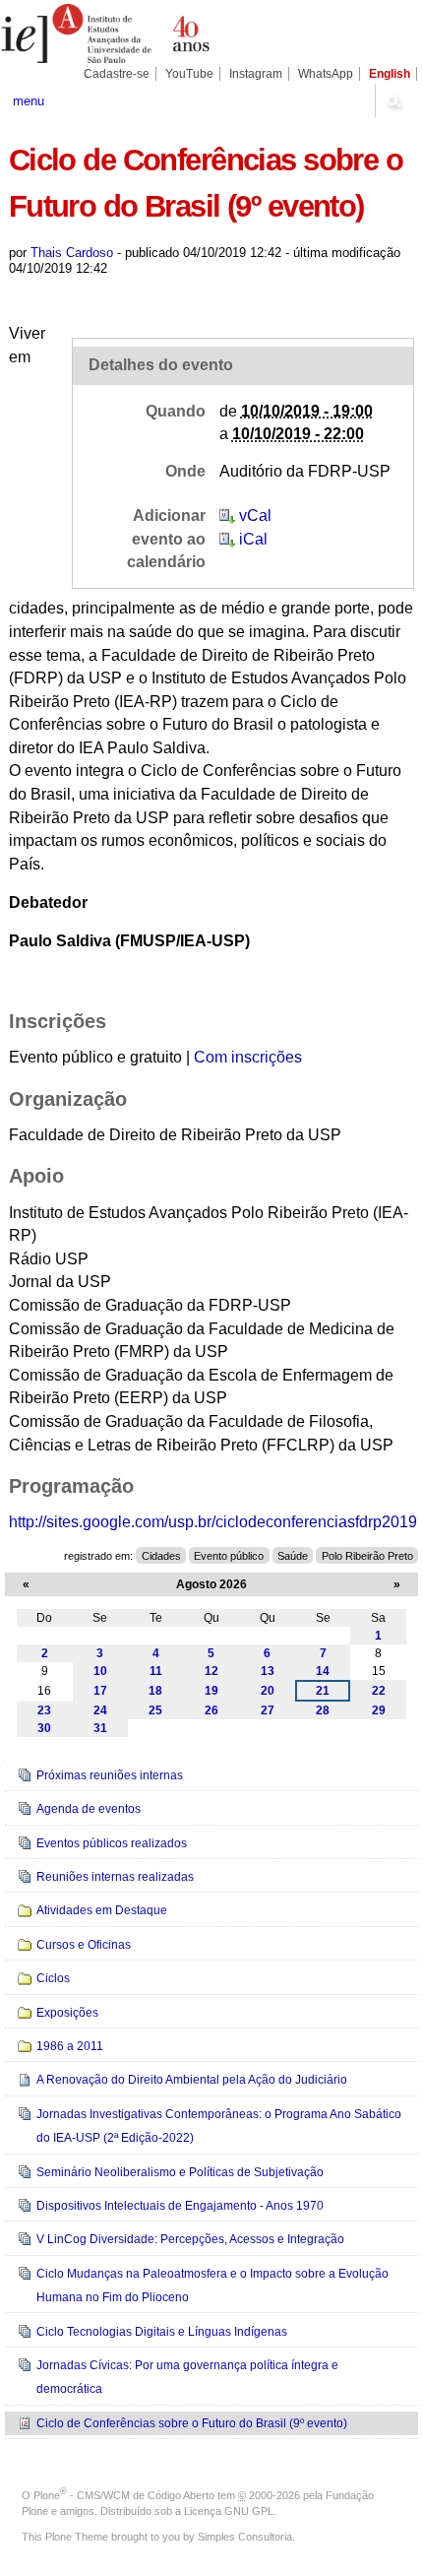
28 (323, 1710)
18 (155, 1691)
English (390, 74)
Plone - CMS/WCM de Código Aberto (124, 2495)
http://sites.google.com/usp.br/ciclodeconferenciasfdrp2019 (213, 1522)
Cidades (161, 1556)
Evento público (229, 1556)
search (393, 100)
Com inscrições (248, 1057)
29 (379, 1710)
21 (323, 1691)
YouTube (189, 74)
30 (44, 1728)
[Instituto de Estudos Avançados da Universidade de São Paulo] (106, 33)
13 (268, 1671)
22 (379, 1691)
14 (323, 1671)
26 (211, 1710)
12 (211, 1671)
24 (100, 1710)
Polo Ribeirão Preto (367, 1556)
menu (29, 101)
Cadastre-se (117, 74)
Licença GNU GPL (229, 2511)
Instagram (256, 74)
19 (211, 1691)
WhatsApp (326, 74)
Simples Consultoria (245, 2537)
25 (155, 1710)
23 (44, 1710)
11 (156, 1671)
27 (268, 1710)
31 (100, 1728)
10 (100, 1671)
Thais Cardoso (72, 253)
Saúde (293, 1556)
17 (100, 1691)
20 (268, 1691)
